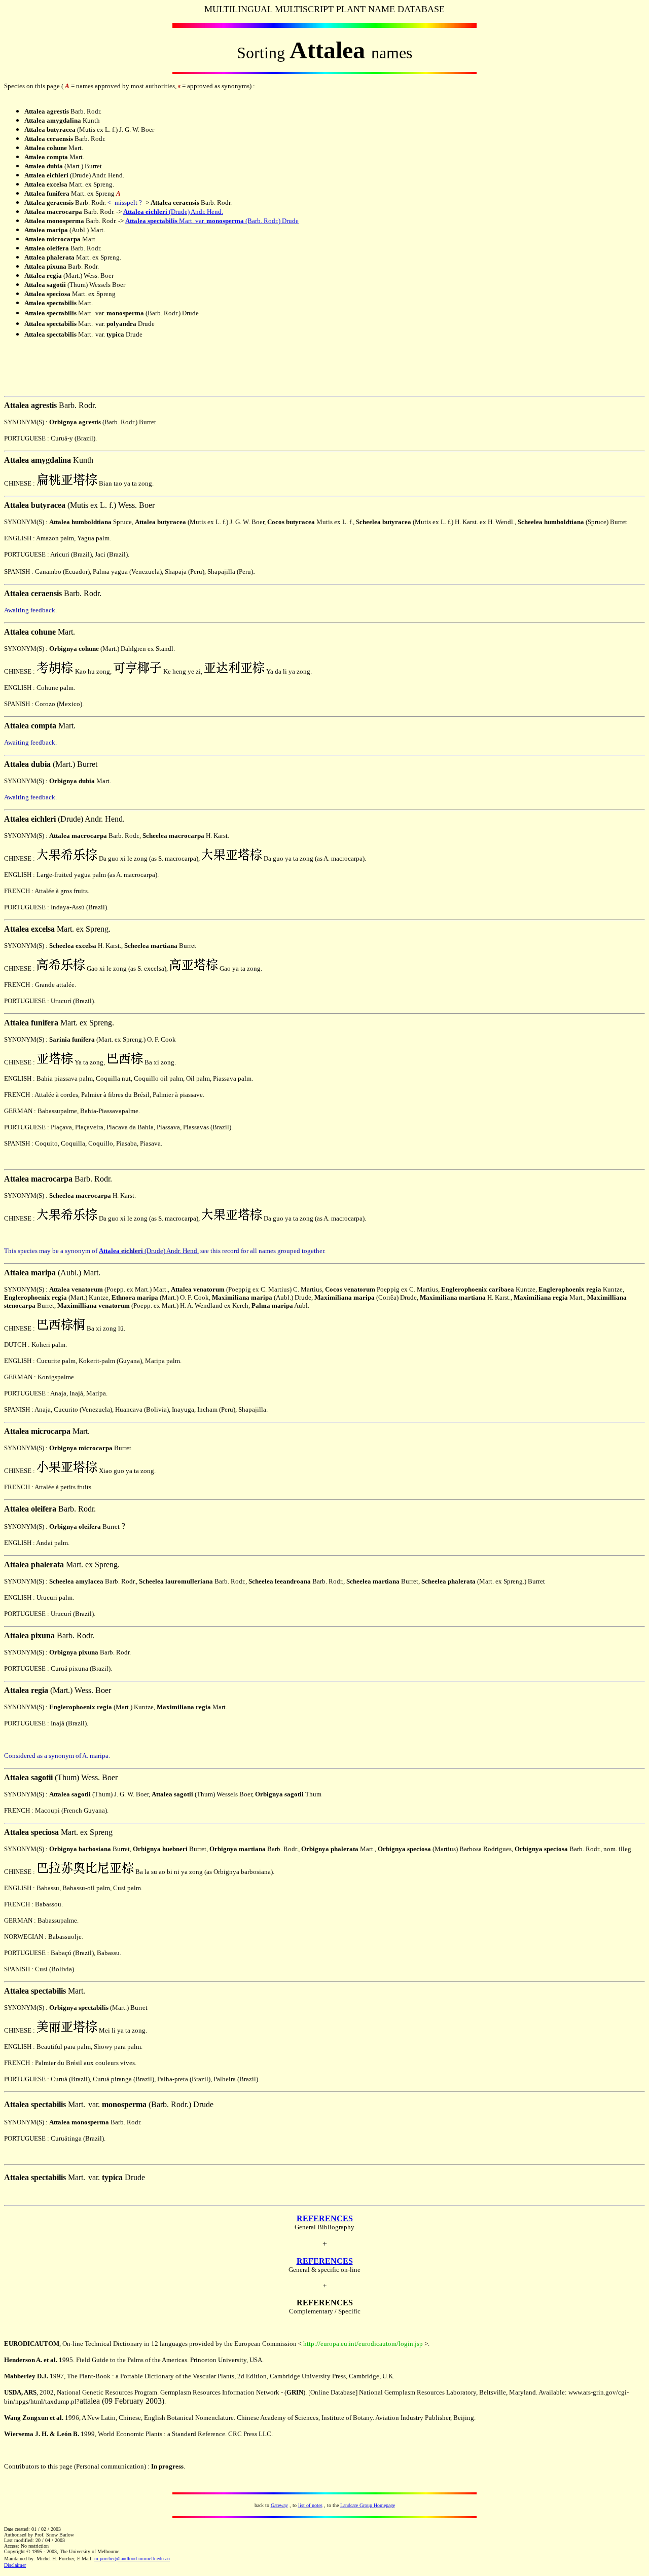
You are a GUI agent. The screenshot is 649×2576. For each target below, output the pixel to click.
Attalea (134, 212)
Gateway (279, 2505)
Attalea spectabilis (151, 221)
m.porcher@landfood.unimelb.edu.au (132, 2559)
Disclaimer (15, 2565)
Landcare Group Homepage (368, 2505)
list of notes (310, 2505)
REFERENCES (325, 2218)
